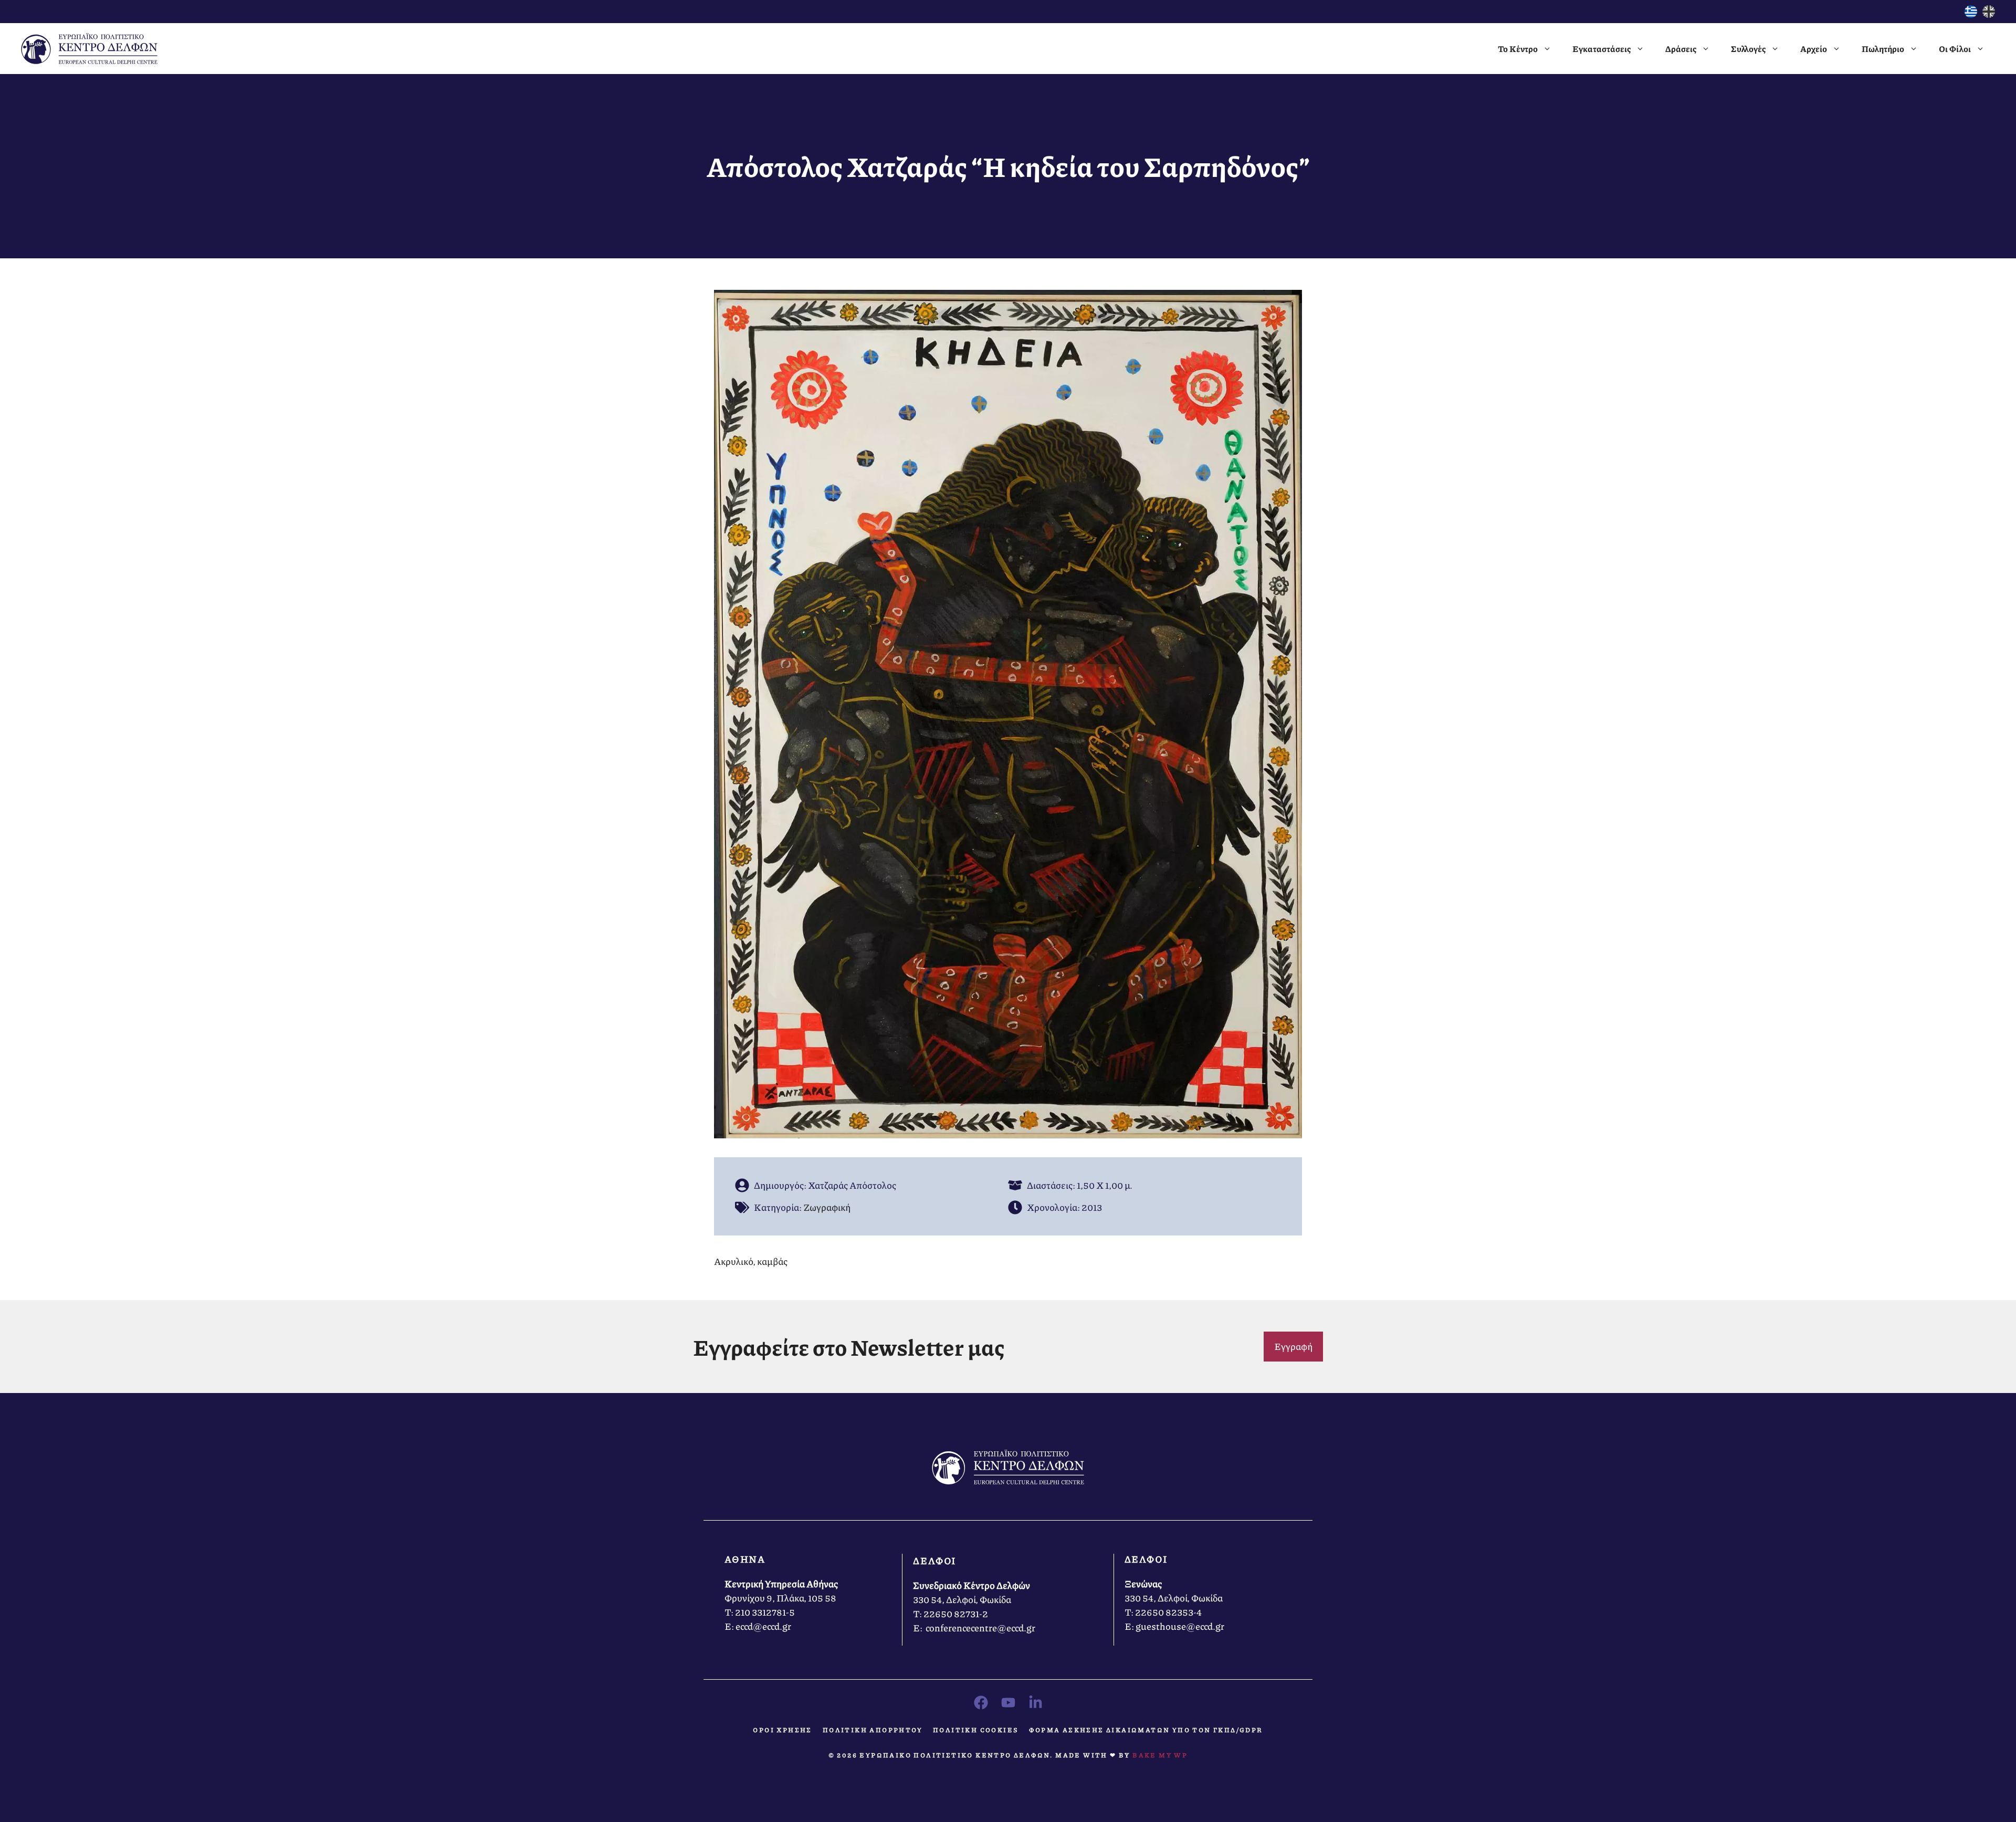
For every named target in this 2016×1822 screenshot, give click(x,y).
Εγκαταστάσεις (1602, 49)
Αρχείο (1814, 49)
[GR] (1971, 14)
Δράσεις (1681, 49)
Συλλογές (1748, 49)
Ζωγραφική (827, 1207)
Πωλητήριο (1883, 49)
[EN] (1989, 14)
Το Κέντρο (1518, 49)
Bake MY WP (1160, 1755)
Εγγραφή (1293, 1346)
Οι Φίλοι (1955, 49)
